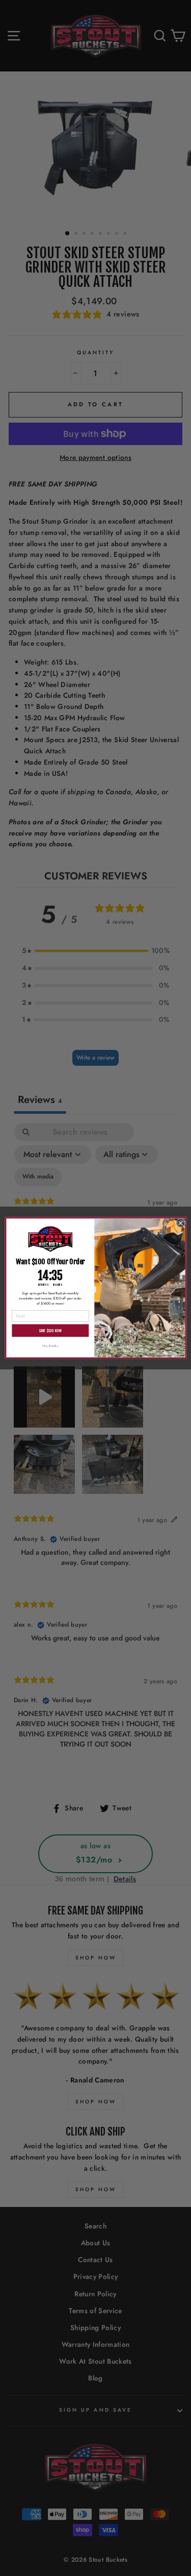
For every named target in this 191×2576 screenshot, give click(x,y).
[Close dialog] (180, 1223)
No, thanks (50, 1346)
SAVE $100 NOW (50, 1330)
